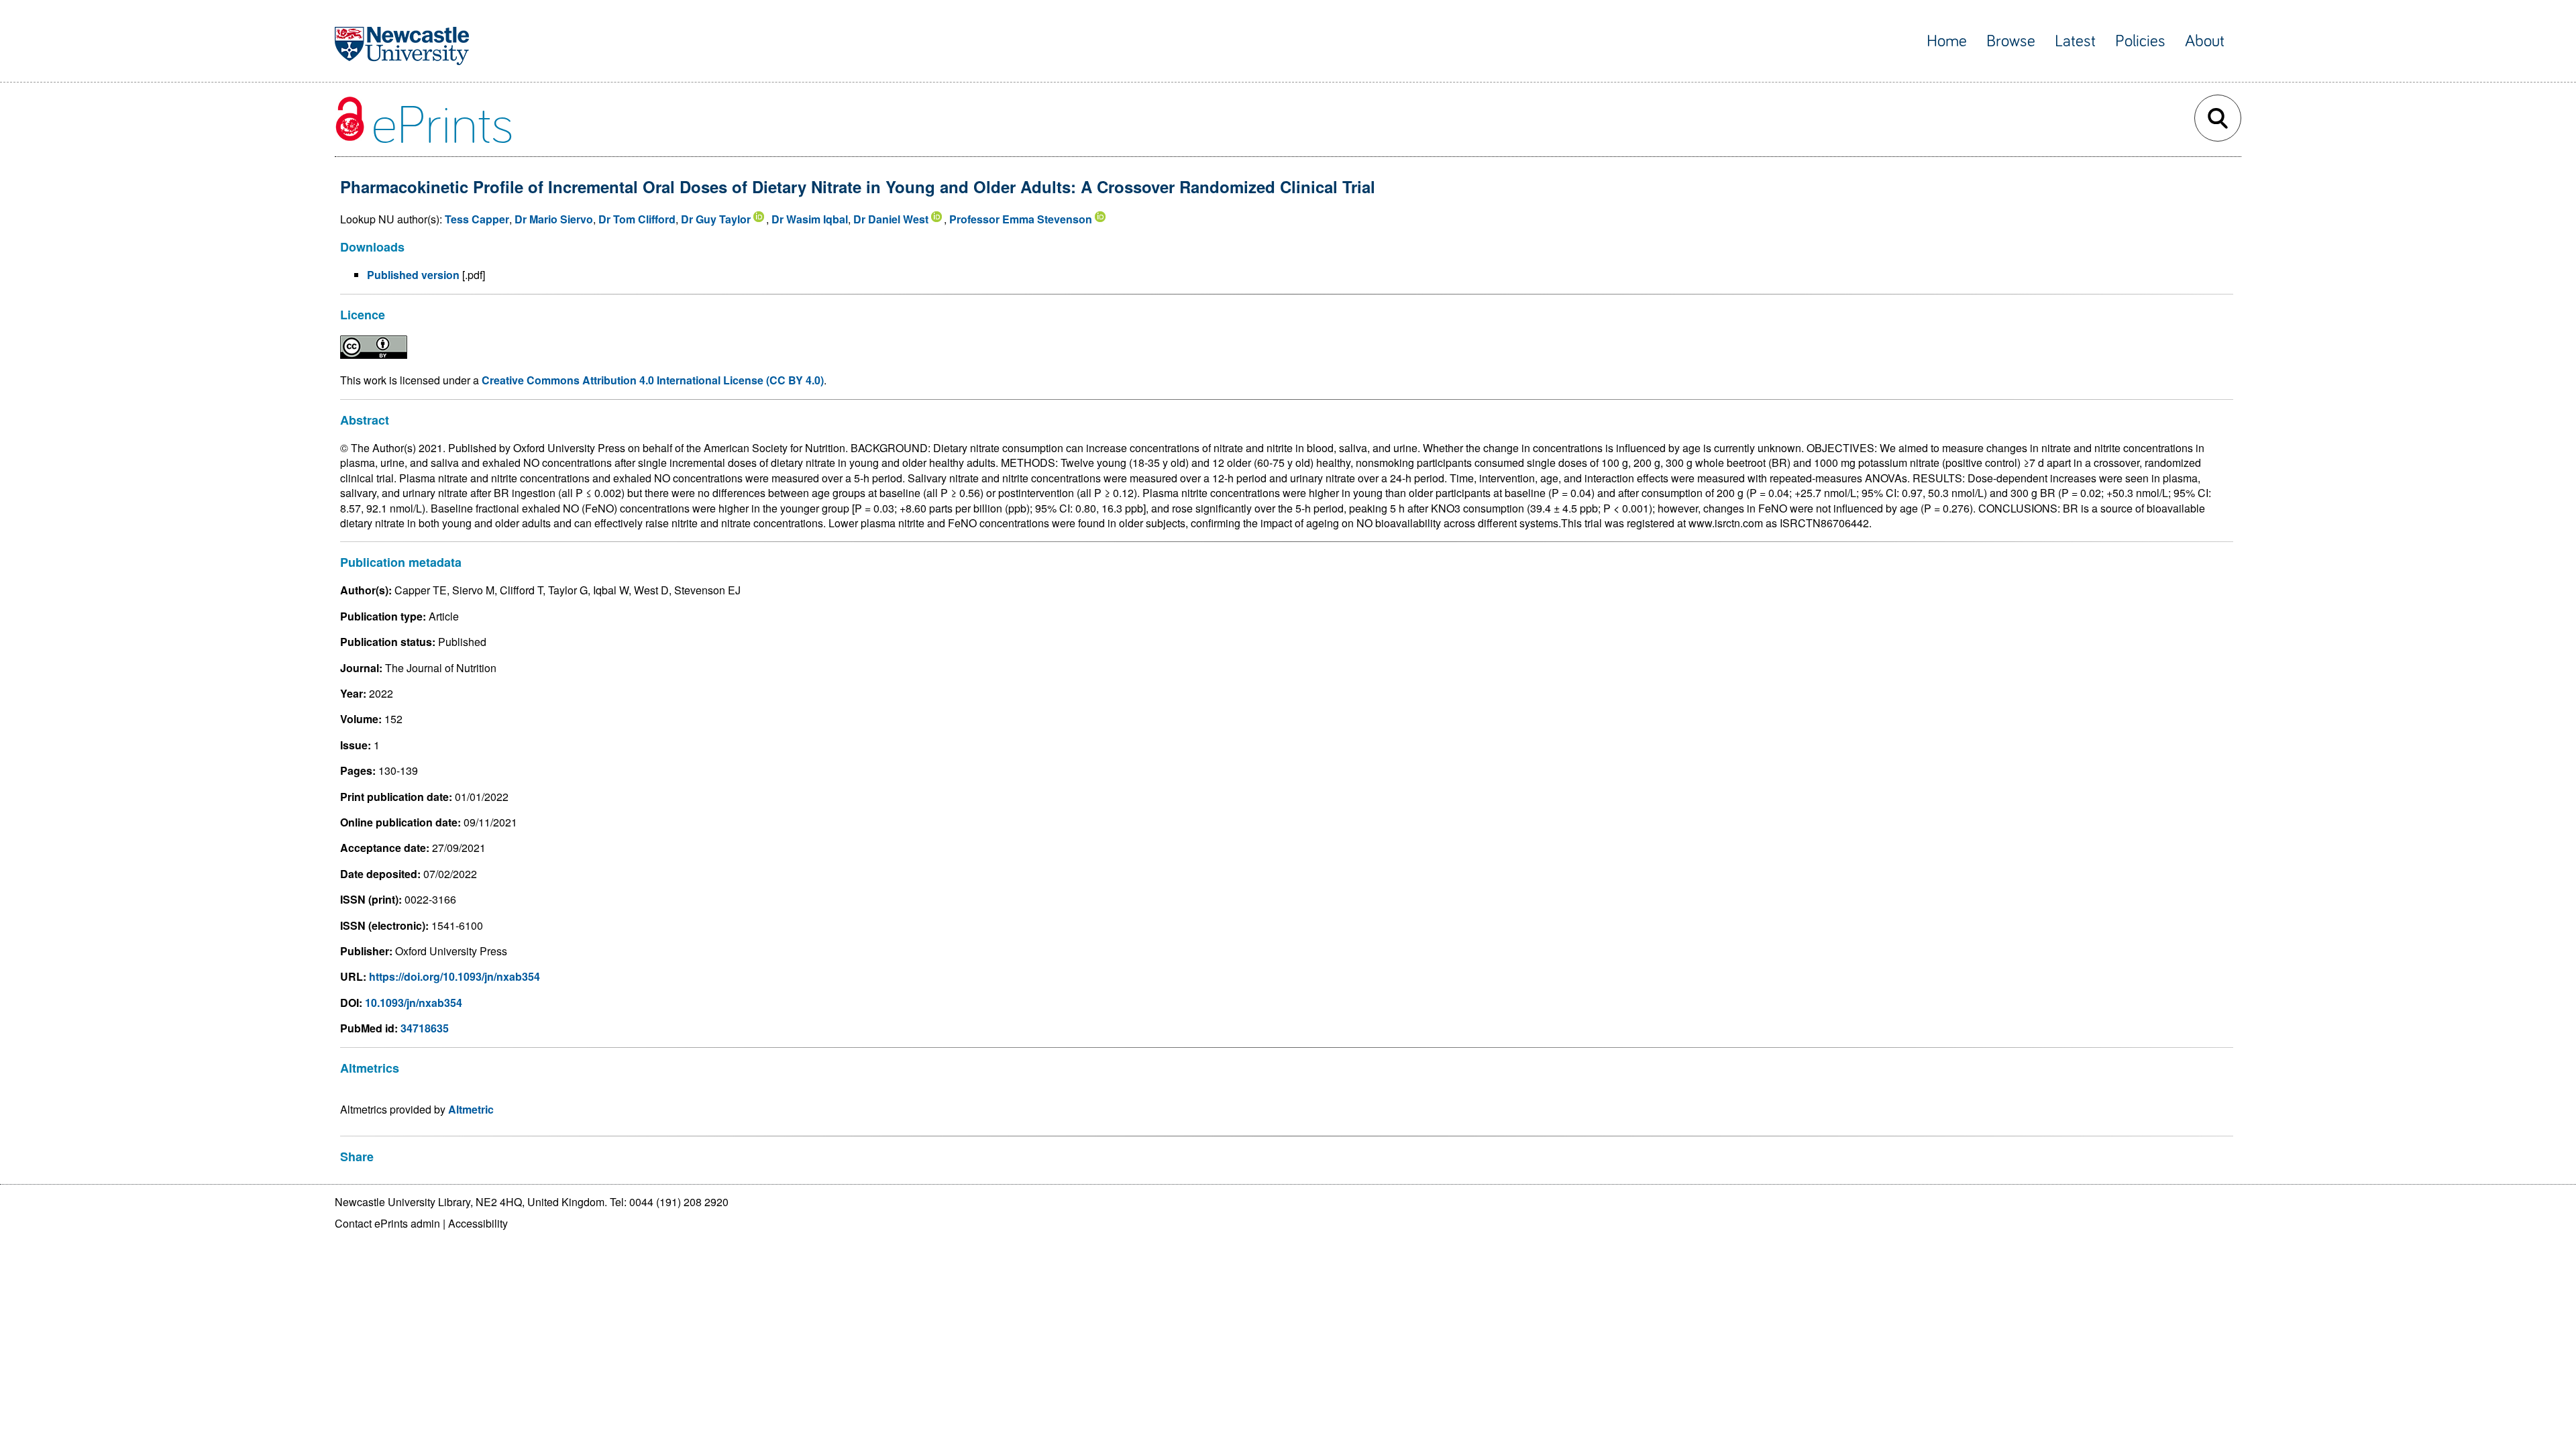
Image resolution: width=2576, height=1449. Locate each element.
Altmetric (471, 1109)
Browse (2011, 41)
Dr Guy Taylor (716, 219)
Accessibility (478, 1223)
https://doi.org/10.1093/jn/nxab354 (454, 976)
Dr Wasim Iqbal (810, 219)
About (2205, 41)
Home (1947, 41)
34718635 (425, 1028)
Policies (2140, 41)
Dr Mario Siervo (554, 219)
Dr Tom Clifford (637, 219)
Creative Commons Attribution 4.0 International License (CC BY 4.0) (653, 380)
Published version (413, 275)
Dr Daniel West (891, 219)
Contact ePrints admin (387, 1223)
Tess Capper (477, 219)
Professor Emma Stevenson (1021, 219)
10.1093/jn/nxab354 (414, 1003)
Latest (2075, 41)
